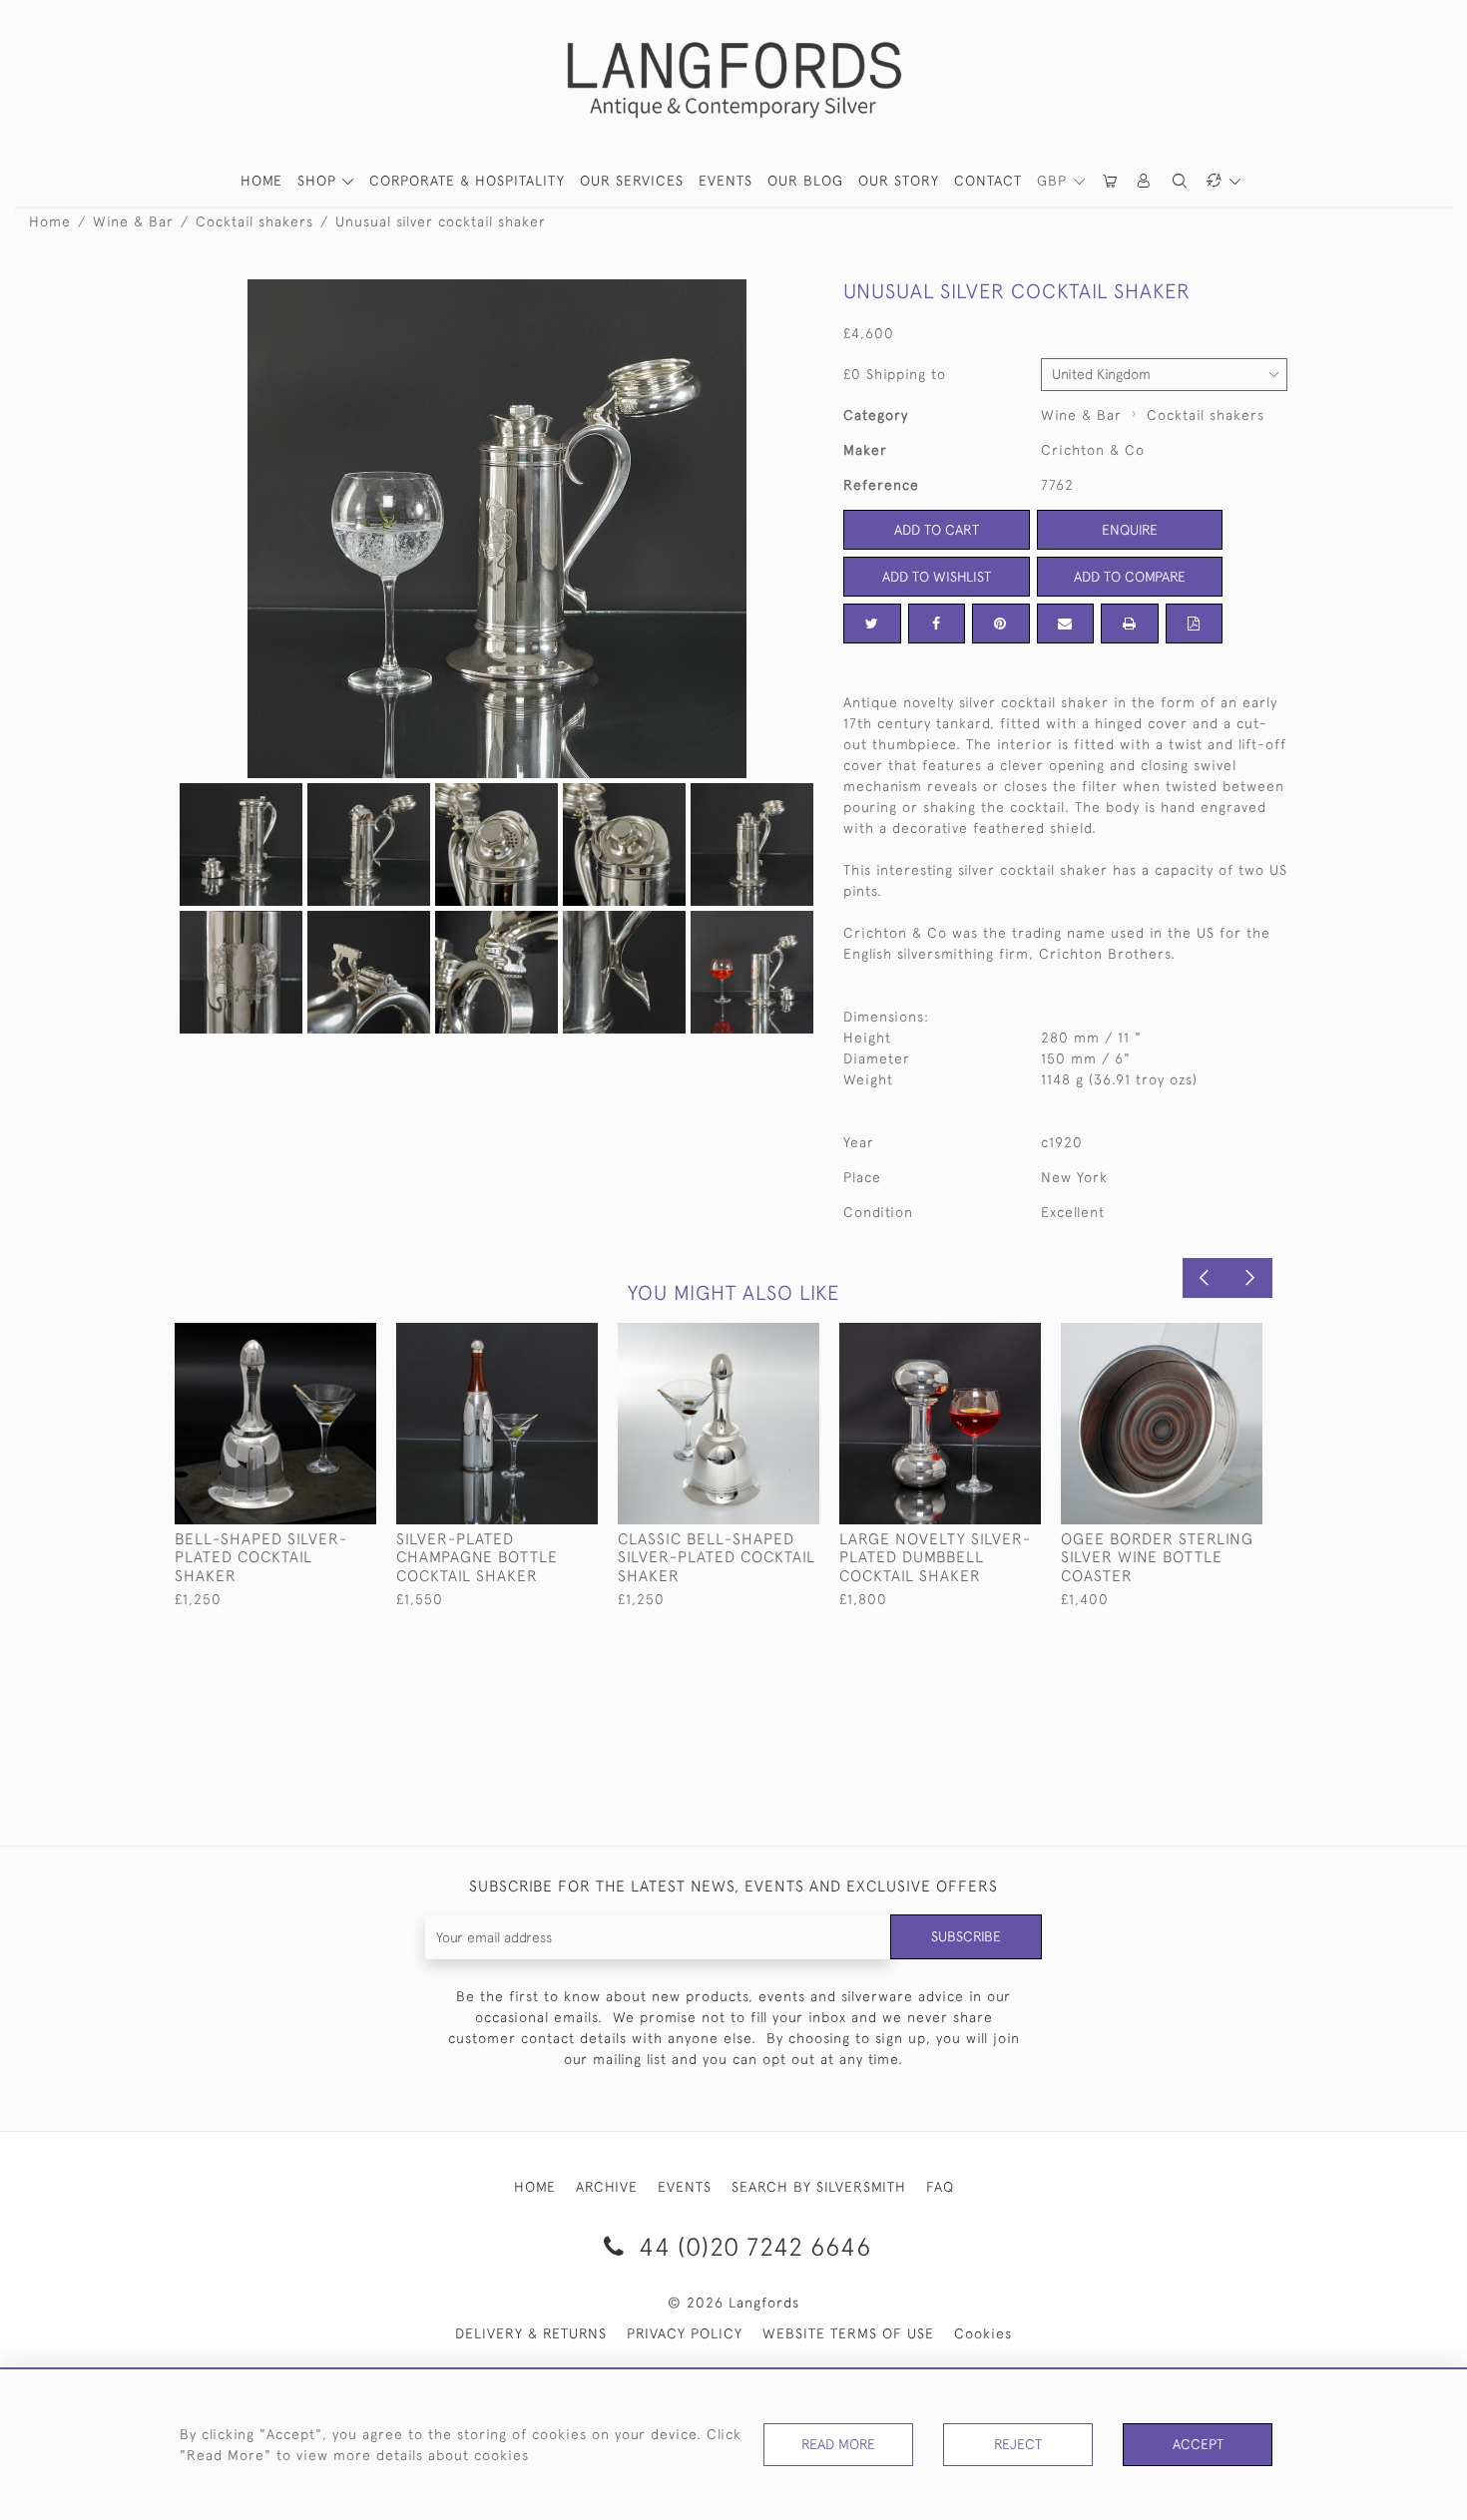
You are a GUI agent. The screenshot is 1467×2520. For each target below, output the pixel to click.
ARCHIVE (607, 2187)
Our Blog (805, 181)
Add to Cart (937, 530)
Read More (838, 2444)
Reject (1018, 2444)
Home (50, 221)
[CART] (1111, 181)
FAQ (940, 2187)
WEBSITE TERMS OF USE (848, 2333)
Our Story (899, 181)
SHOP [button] (319, 181)
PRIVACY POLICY (685, 2333)
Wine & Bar (133, 221)
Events (726, 181)
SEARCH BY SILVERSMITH (819, 2187)
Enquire (1130, 530)
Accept (1198, 2444)
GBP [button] (1054, 181)
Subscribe (966, 1936)
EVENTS (685, 2187)
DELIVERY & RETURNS (531, 2333)
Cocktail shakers (254, 221)
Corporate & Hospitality (467, 181)
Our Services (632, 181)
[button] (1145, 181)
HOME (261, 181)
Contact (988, 181)
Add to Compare (1130, 577)
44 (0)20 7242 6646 (751, 2246)
